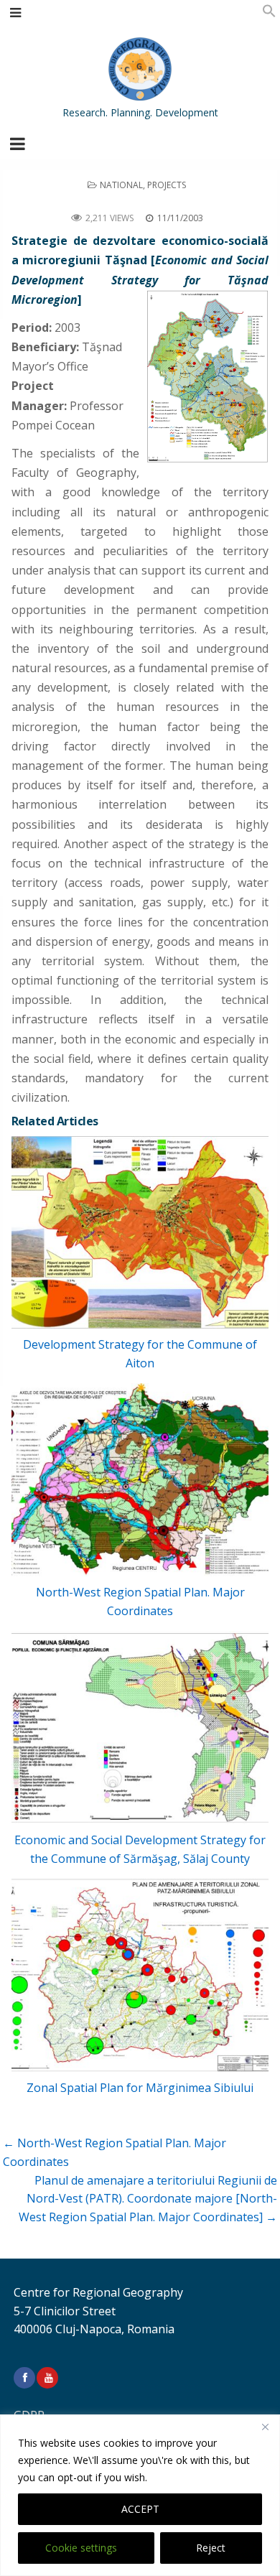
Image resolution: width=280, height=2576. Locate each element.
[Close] (265, 2427)
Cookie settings (81, 2548)
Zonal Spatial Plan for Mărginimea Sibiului (140, 2088)
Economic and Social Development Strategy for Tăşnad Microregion (140, 201)
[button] (269, 14)
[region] (140, 2495)
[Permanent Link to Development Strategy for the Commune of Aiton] (140, 1233)
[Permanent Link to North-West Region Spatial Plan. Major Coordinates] (140, 1480)
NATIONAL (121, 185)
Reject (211, 2548)
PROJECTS (167, 185)
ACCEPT (140, 2509)
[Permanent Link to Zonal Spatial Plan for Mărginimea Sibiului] (140, 1975)
